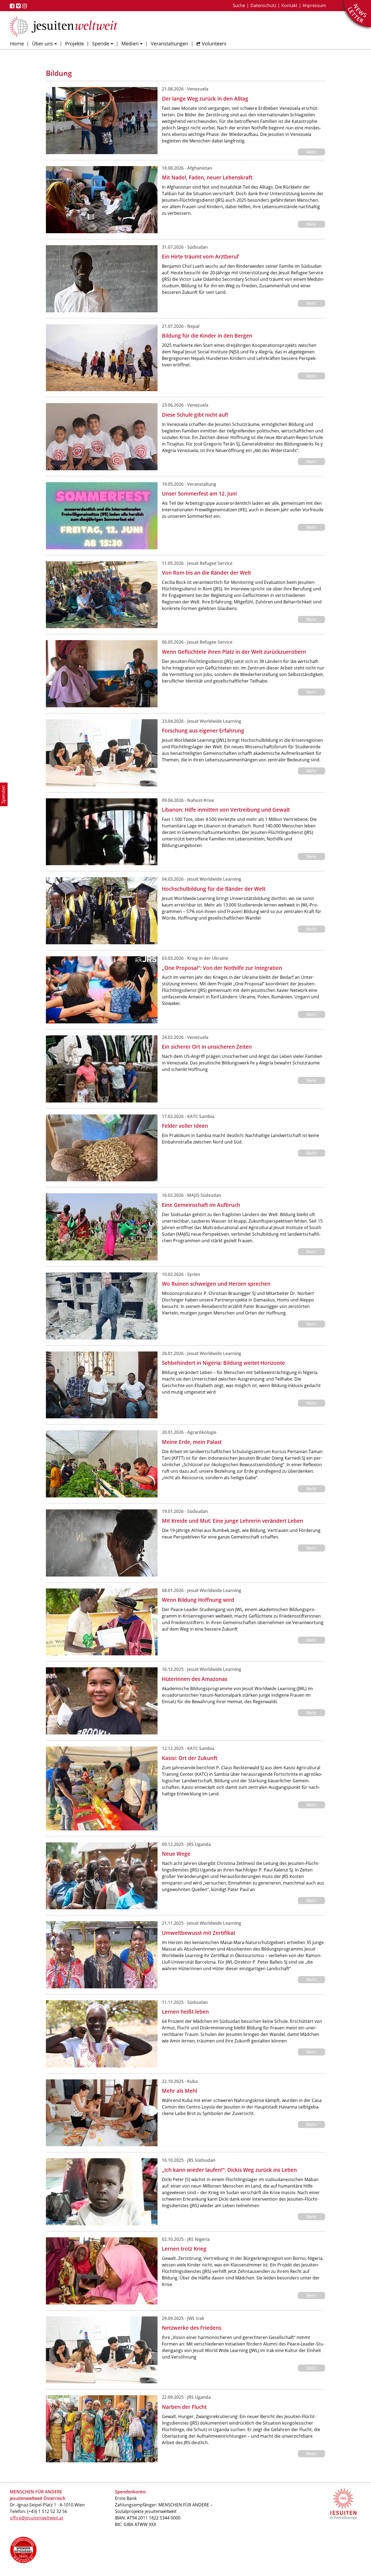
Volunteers (214, 43)
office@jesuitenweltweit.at (37, 2518)
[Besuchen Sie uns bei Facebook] (13, 6)
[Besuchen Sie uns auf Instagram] (25, 6)
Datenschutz (263, 5)
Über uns (43, 43)
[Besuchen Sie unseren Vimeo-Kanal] (19, 6)
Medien (130, 43)
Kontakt (289, 5)
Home (17, 43)
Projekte (75, 43)
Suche (239, 5)
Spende (101, 43)
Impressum (314, 5)
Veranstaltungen (169, 43)
